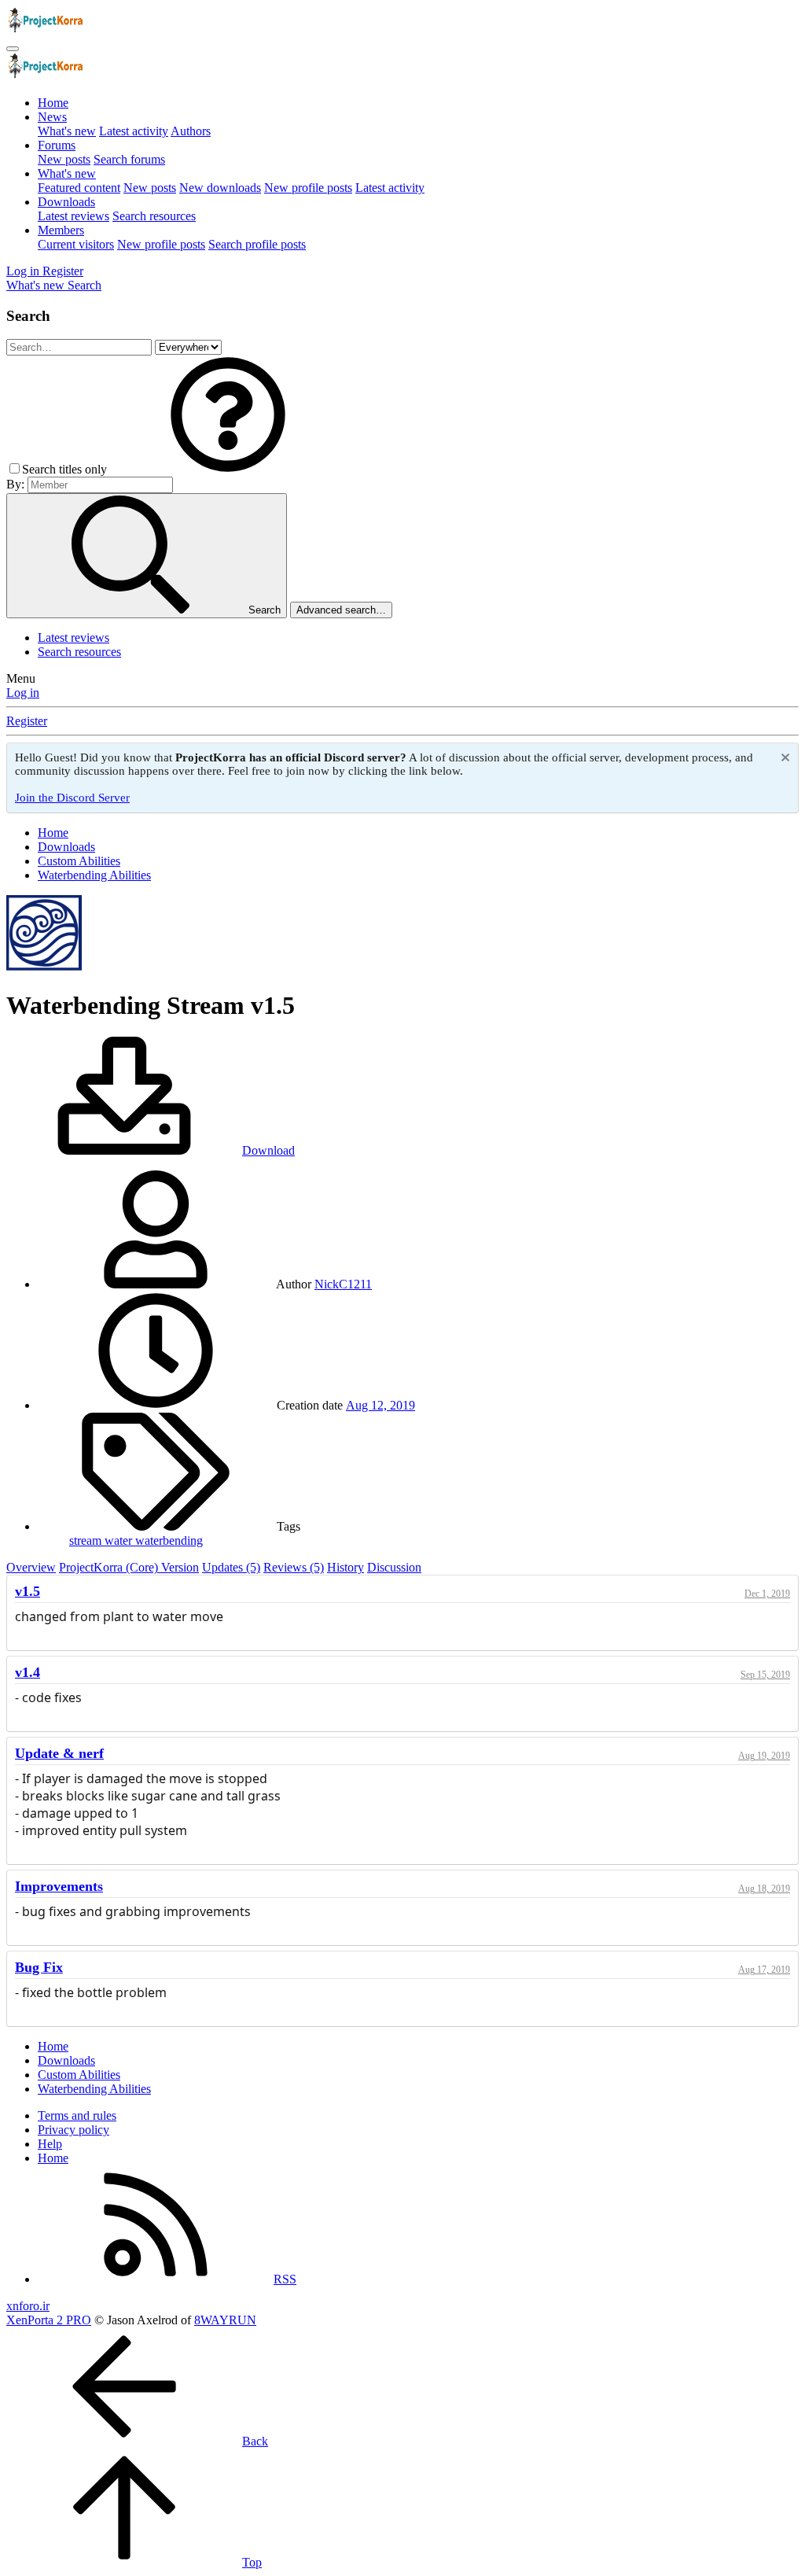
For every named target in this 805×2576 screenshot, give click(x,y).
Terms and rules (77, 2115)
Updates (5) (231, 1567)
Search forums (129, 159)
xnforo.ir (28, 2306)
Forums (57, 145)
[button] (228, 469)
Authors (191, 131)
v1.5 (28, 1591)
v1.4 (28, 1672)
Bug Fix (39, 1967)
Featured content (79, 188)
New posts (64, 159)
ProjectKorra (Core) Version (129, 1567)
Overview (31, 1567)
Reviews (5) (294, 1567)
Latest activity (134, 131)
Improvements (59, 1886)
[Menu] (13, 49)
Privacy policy (74, 2130)
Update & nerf (59, 1753)
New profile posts (308, 188)
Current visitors (76, 244)
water (120, 1540)
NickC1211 (343, 1284)
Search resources (154, 216)
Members (61, 230)
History (346, 1567)
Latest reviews (74, 216)
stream (87, 1540)
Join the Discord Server (72, 798)
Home (53, 103)
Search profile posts (257, 244)
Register (27, 721)
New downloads (220, 188)
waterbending (169, 1540)
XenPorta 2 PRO (49, 2320)
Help (50, 2144)
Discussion (394, 1567)
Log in (23, 693)
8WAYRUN (225, 2320)
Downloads (66, 202)
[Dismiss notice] (783, 759)
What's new (67, 131)
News (52, 117)
